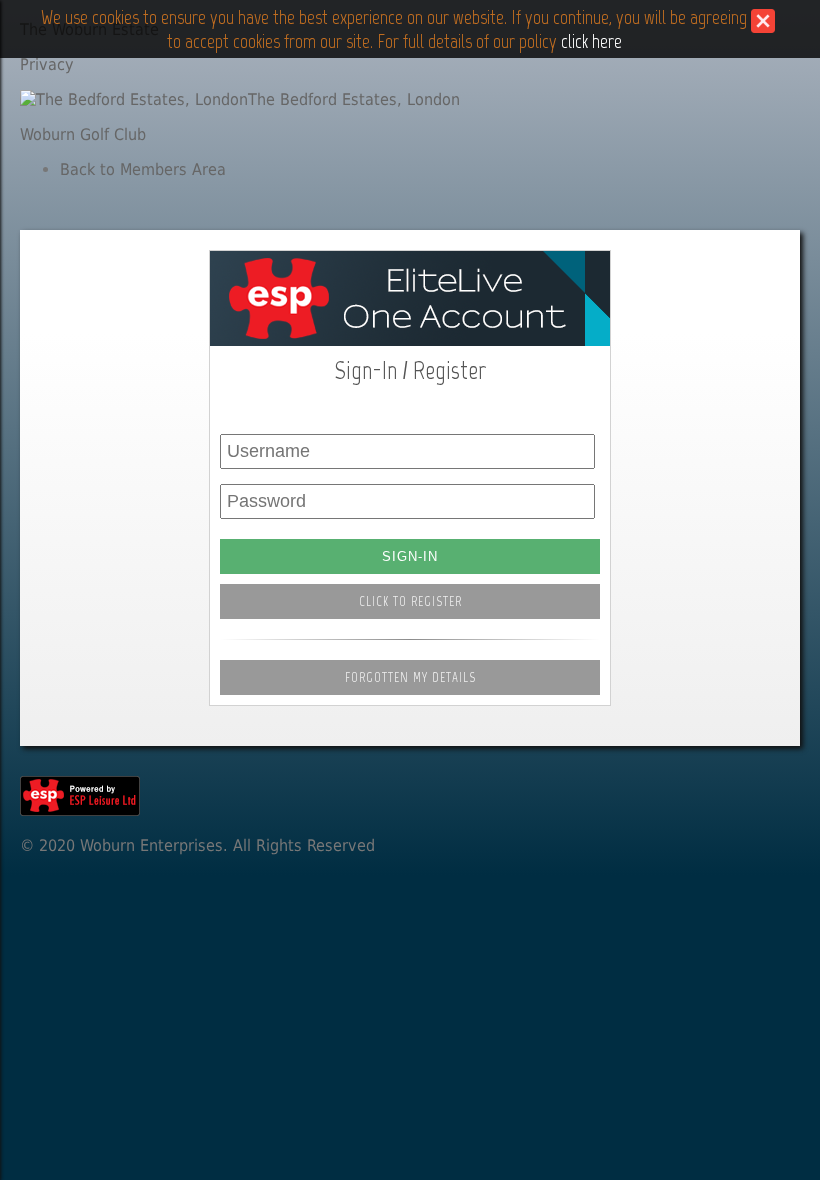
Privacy (47, 64)
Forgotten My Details (410, 677)
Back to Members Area (143, 169)
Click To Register (410, 601)
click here (591, 41)
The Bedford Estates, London (354, 99)
